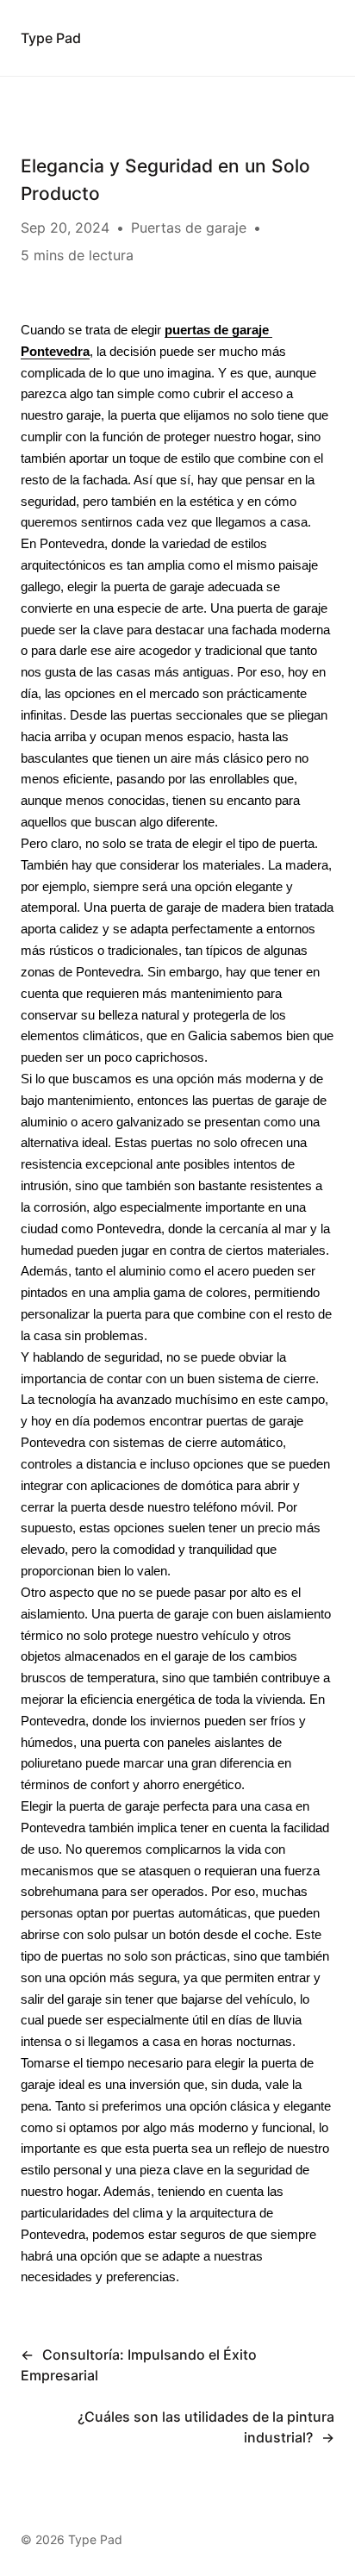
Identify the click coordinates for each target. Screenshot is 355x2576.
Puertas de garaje (189, 228)
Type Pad (51, 38)
